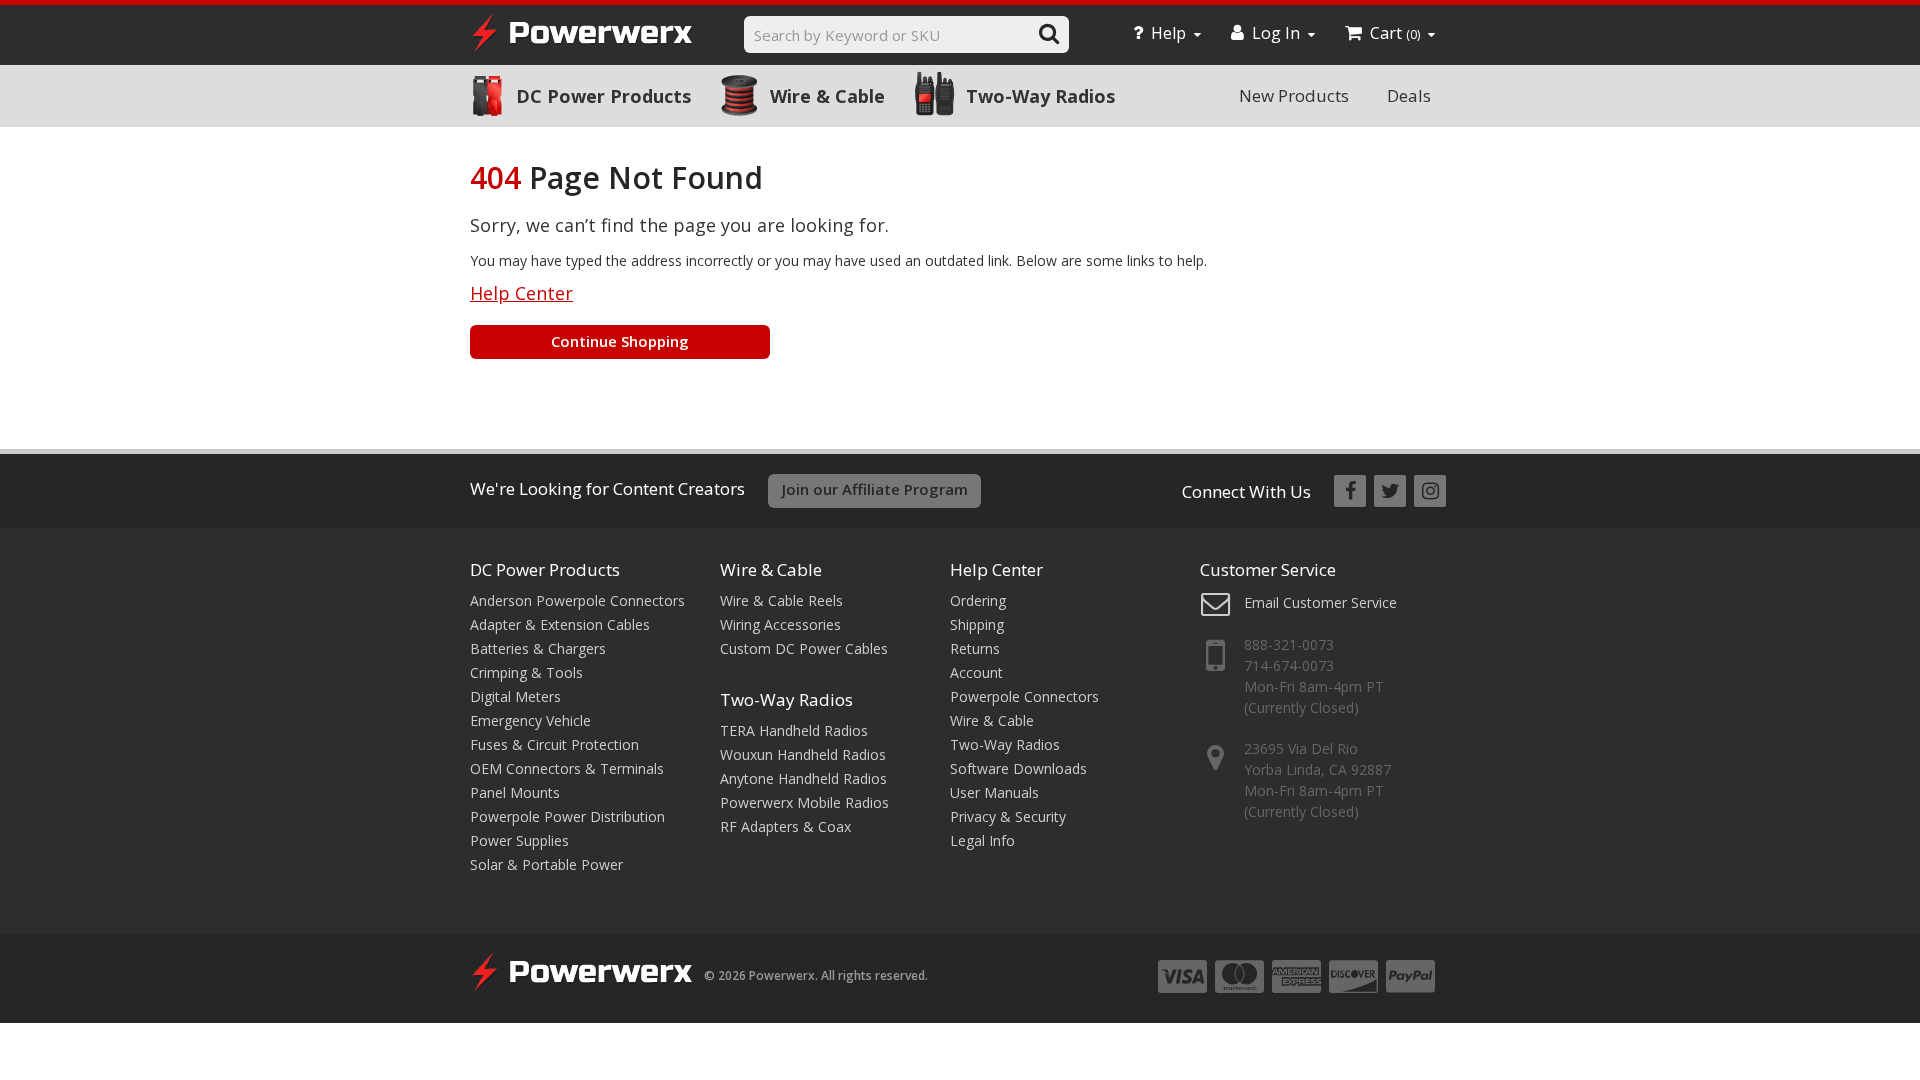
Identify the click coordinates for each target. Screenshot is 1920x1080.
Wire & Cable (827, 96)
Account (976, 672)
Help (1168, 33)
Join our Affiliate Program (875, 489)
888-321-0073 (1289, 644)
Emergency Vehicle (530, 720)
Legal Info (982, 840)
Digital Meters (515, 696)
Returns (975, 648)
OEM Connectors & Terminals (567, 768)
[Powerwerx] (582, 35)
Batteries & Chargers (538, 648)
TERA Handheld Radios (794, 730)
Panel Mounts (515, 792)
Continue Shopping (620, 341)
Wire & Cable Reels (781, 600)
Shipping (977, 624)
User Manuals (994, 792)
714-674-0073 (1289, 665)
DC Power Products (603, 96)
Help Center (521, 293)
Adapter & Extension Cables (560, 624)
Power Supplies (519, 840)
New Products (1294, 95)
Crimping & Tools (526, 672)
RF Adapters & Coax (785, 826)
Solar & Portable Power (546, 864)
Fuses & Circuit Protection (554, 744)
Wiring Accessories (780, 624)
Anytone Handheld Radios (803, 778)
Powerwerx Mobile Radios (804, 802)
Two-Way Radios (1040, 96)
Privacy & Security (1008, 816)
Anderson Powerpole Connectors (577, 600)
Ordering (978, 600)
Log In (1276, 33)
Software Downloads (1018, 768)
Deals (1409, 95)
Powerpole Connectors (1024, 696)
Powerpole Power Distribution (567, 816)
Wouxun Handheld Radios (803, 754)
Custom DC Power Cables (804, 648)
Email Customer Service (1320, 602)
